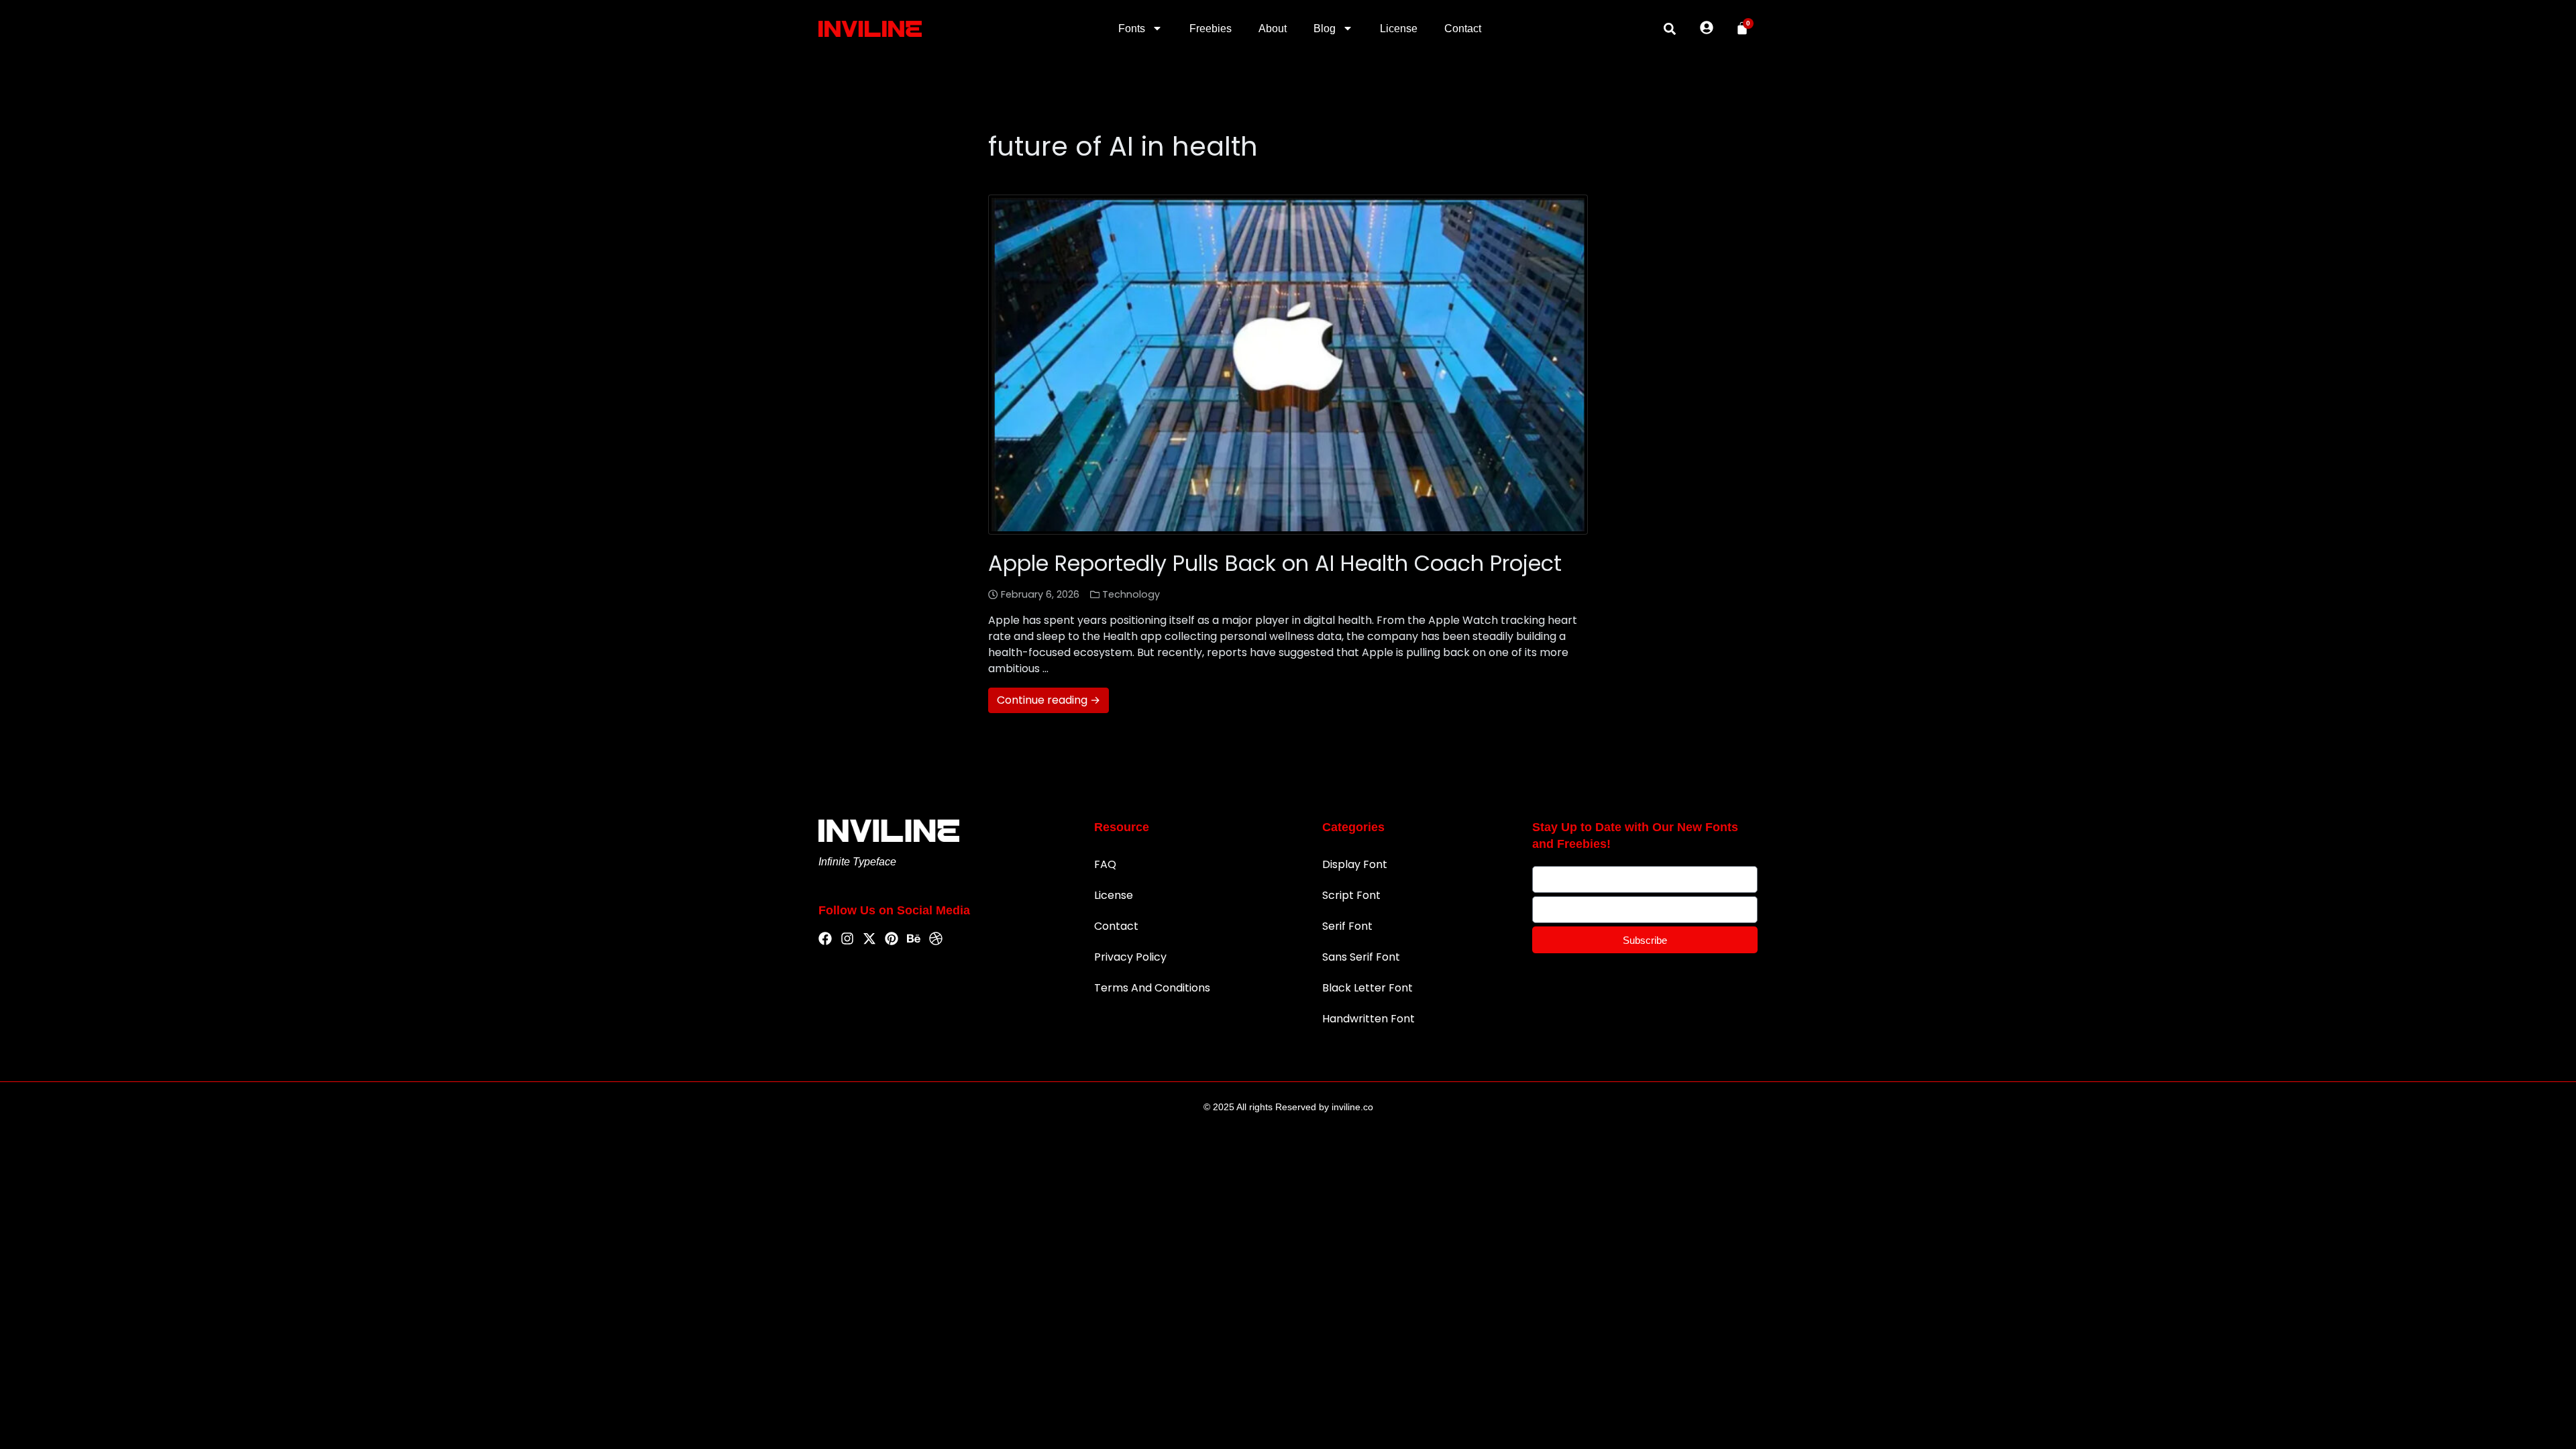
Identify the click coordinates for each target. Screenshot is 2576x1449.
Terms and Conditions (1152, 988)
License (1399, 29)
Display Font (1355, 864)
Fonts (1132, 29)
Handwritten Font (1368, 1019)
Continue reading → (1049, 700)
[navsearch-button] (1670, 29)
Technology (1131, 594)
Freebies (1211, 29)
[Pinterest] (892, 939)
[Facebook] (825, 939)
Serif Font (1347, 926)
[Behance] (914, 939)
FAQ (1105, 864)
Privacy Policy (1130, 957)
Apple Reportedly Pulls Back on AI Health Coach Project (1275, 563)
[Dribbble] (936, 939)
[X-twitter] (869, 939)
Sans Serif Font (1361, 957)
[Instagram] (847, 939)
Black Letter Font (1367, 988)
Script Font (1351, 895)
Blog (1325, 29)
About (1273, 29)
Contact (1463, 29)
